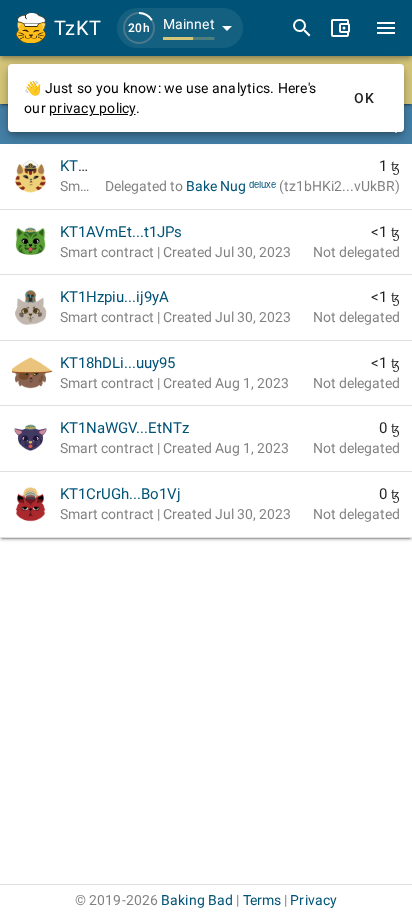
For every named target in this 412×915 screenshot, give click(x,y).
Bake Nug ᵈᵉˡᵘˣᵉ (293, 186)
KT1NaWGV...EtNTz (124, 428)
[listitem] (206, 177)
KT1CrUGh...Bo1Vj (120, 494)
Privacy (313, 900)
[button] (180, 28)
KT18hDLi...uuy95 (117, 363)
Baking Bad (197, 900)
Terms (262, 900)
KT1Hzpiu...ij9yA (114, 297)
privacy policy (92, 108)
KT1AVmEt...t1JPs (121, 232)
